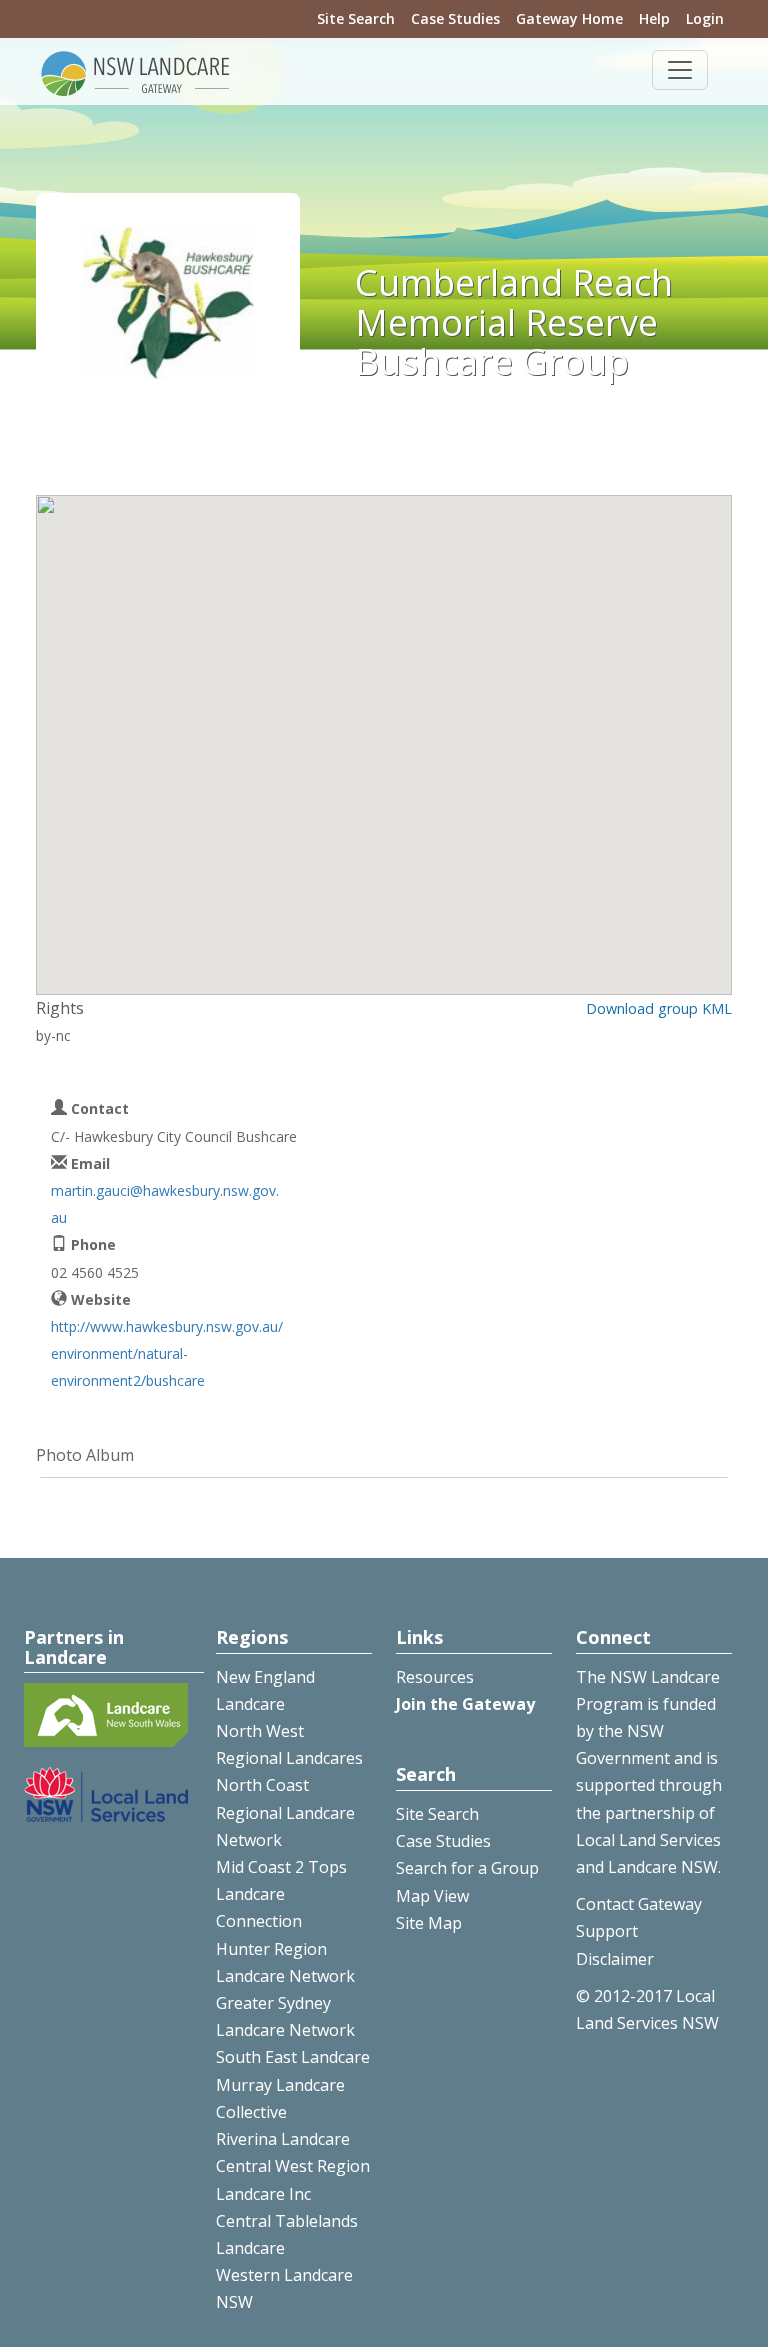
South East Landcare (293, 2057)
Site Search (356, 18)
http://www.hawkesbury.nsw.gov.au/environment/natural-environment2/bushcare (167, 1353)
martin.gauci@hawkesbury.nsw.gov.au (165, 1204)
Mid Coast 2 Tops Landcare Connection (281, 1894)
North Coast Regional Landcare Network (285, 1812)
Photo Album (85, 1455)
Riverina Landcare (283, 2139)
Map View (432, 1896)
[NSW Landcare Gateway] (136, 72)
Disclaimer (615, 1959)
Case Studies (455, 18)
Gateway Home (569, 18)
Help (654, 18)
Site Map (429, 1923)
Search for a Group (467, 1868)
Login (705, 18)
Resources (435, 1677)
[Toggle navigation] (680, 70)
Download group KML (659, 1008)
